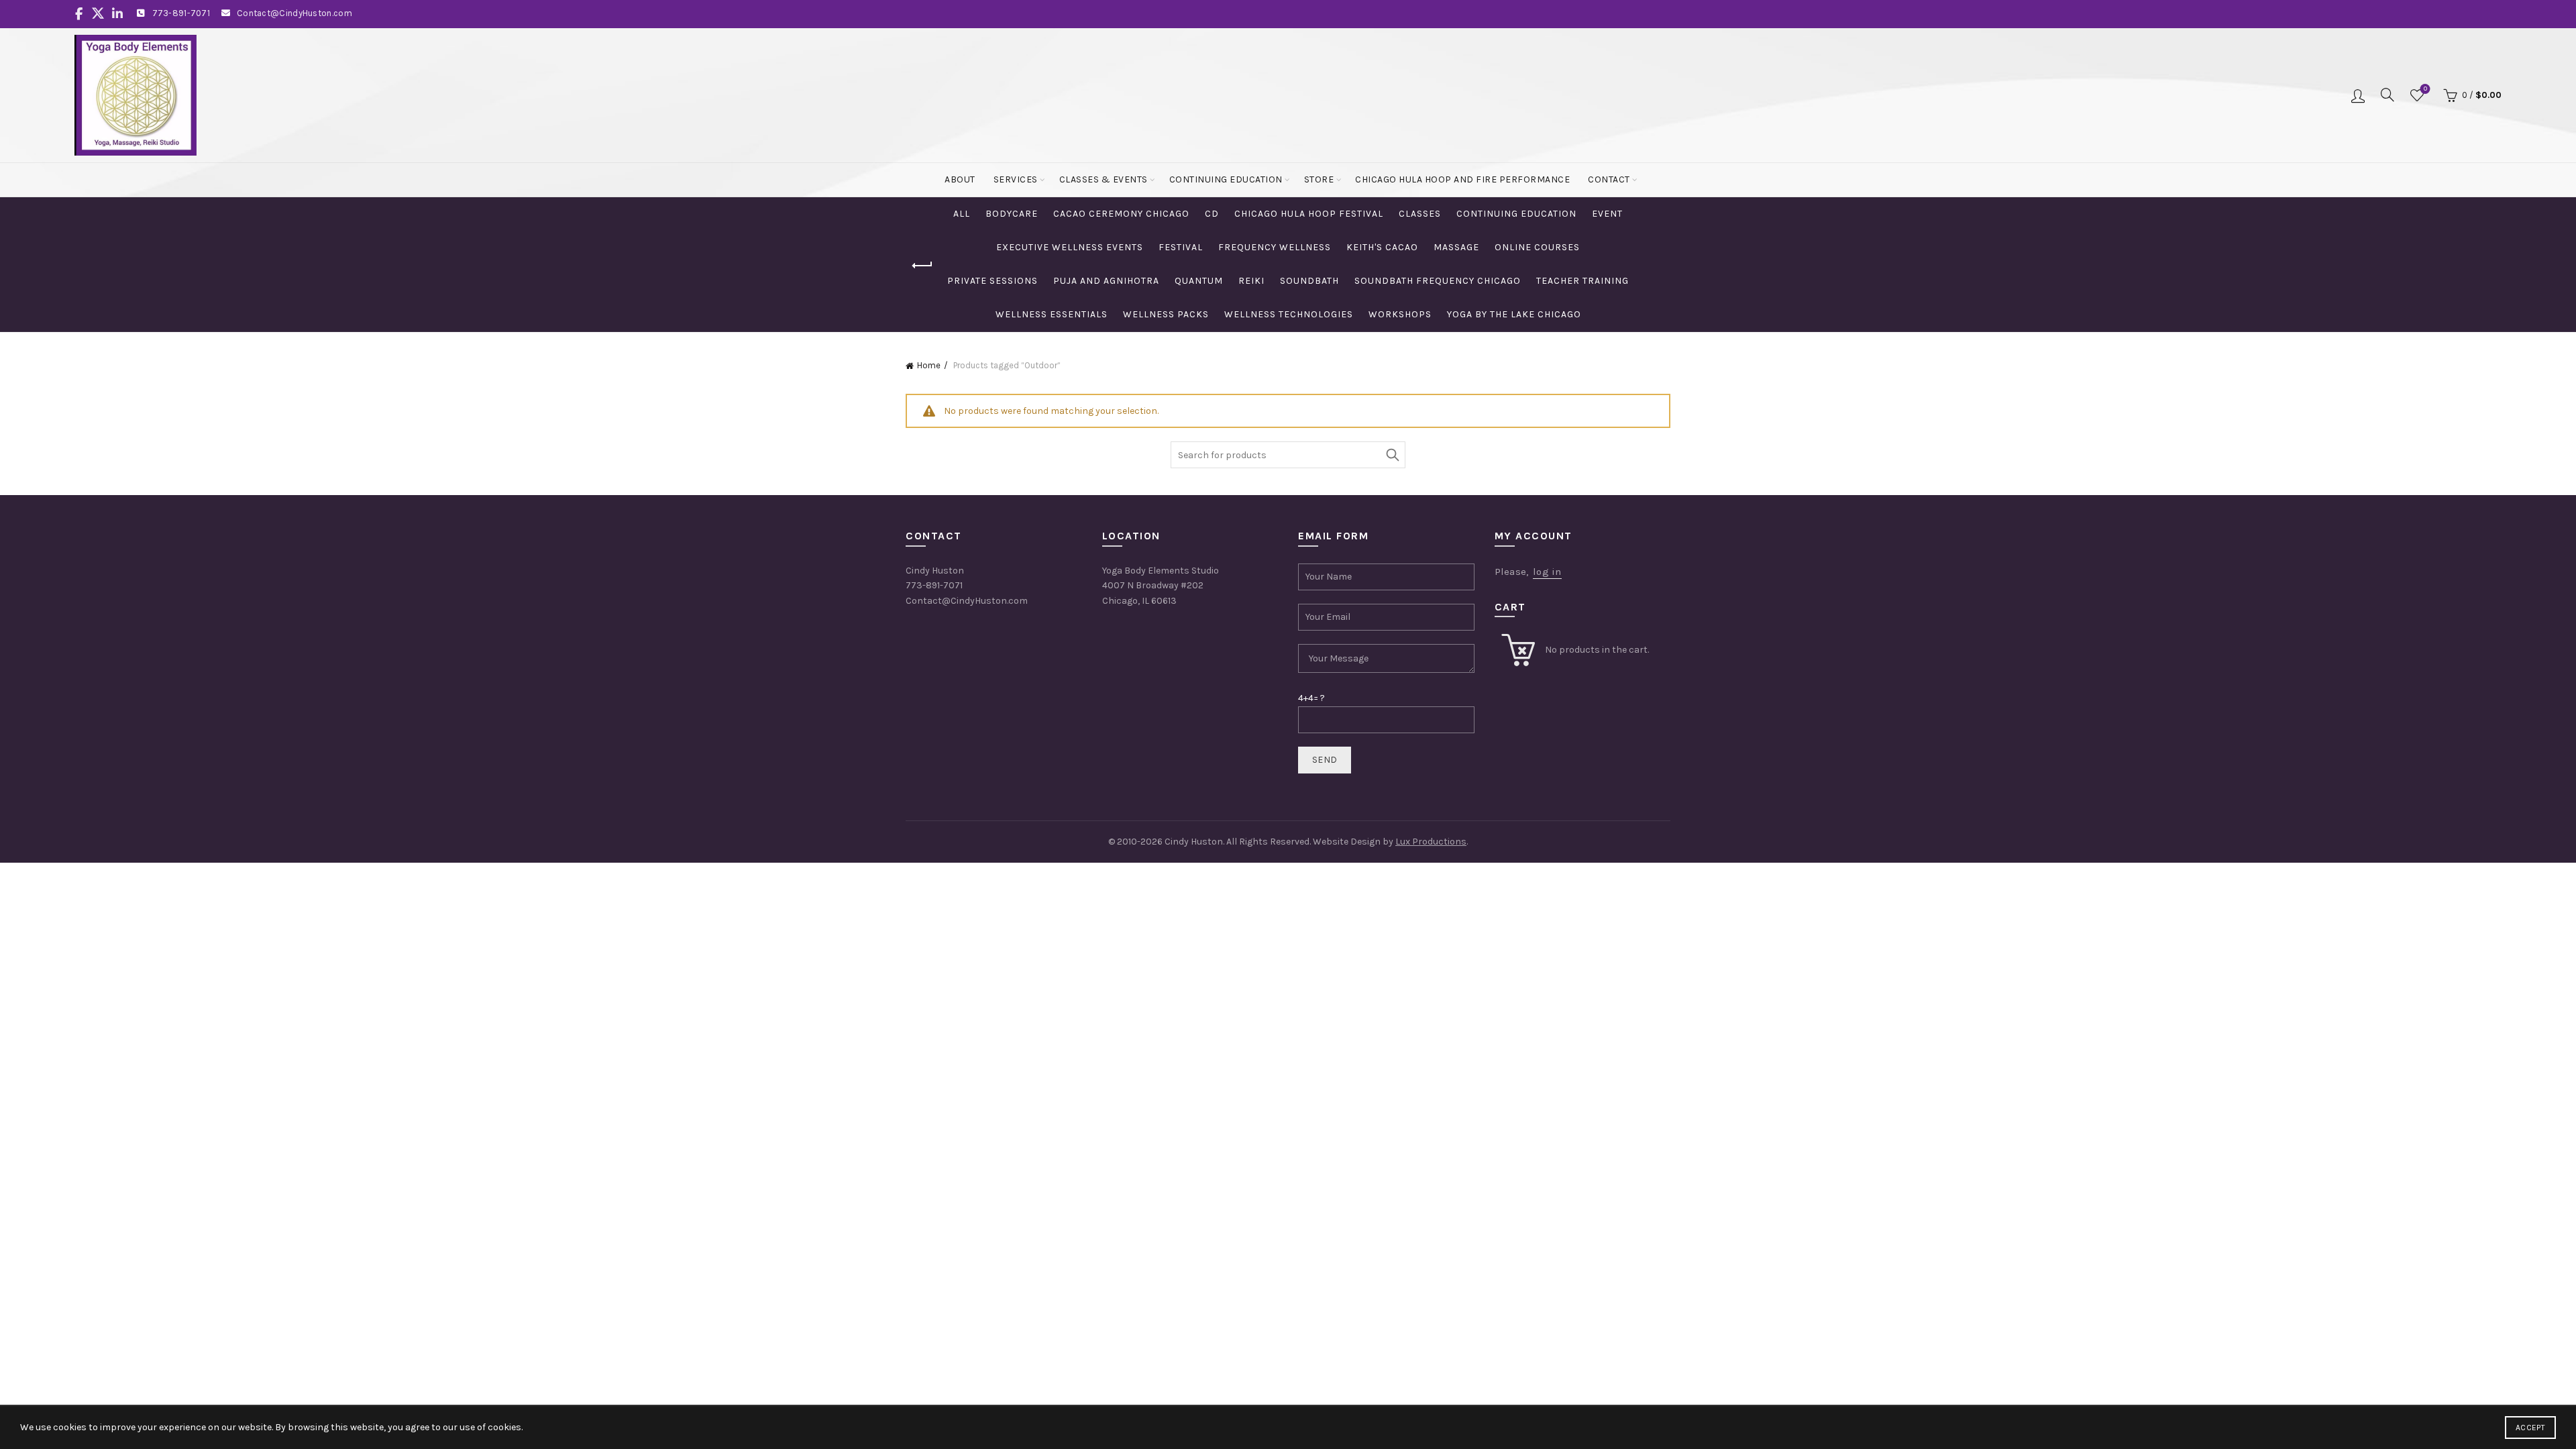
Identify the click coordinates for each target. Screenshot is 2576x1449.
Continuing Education (1226, 179)
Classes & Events (1104, 179)
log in (1547, 572)
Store (1319, 179)
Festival (1181, 247)
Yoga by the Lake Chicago (1514, 314)
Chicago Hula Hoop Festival (1309, 214)
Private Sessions (992, 281)
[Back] (922, 266)
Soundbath (1309, 281)
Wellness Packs (1166, 314)
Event (1607, 214)
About (960, 179)
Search (1392, 455)
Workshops (1400, 314)
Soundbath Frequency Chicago (1438, 281)
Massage (1456, 247)
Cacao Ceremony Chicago (1121, 214)
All (962, 214)
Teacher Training (1582, 281)
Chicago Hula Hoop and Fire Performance (1462, 179)
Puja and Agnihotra (1106, 281)
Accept (2530, 1428)
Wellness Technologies (1289, 314)
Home (929, 365)
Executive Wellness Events (1070, 247)
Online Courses (1537, 247)
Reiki (1251, 281)
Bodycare (1012, 214)
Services (1016, 179)
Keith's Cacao (1382, 247)
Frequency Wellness (1275, 247)
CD (1212, 214)
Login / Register (2358, 95)
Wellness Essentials (1052, 314)
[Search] (2387, 95)
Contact (1609, 179)
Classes (1420, 214)
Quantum (1199, 281)
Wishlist (2425, 89)
